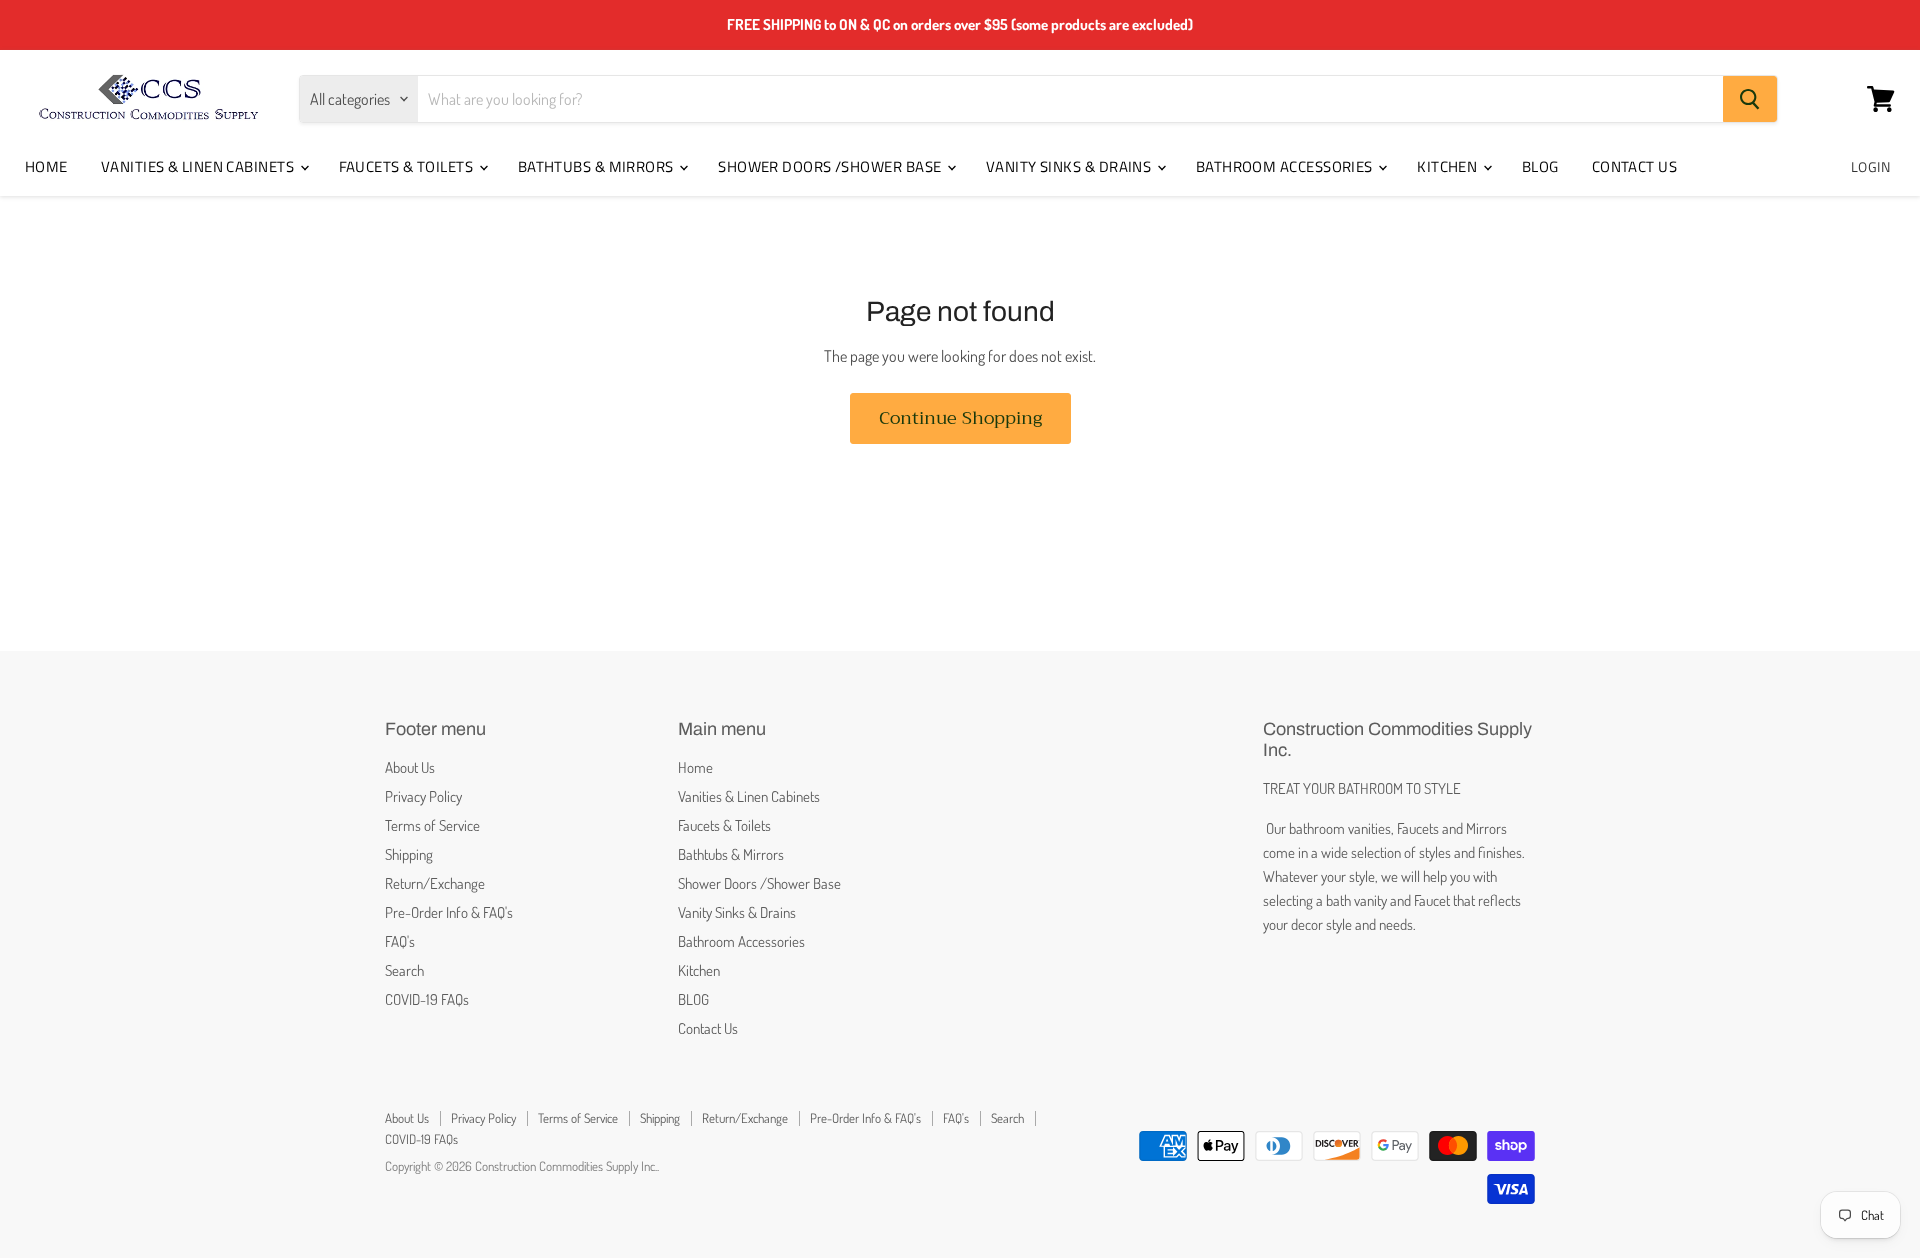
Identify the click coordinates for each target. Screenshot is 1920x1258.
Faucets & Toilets (408, 166)
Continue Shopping (960, 418)
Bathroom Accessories (1286, 166)
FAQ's (400, 941)
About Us (410, 767)
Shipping (409, 854)
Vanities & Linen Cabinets (199, 166)
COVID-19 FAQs (427, 999)
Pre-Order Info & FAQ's (449, 912)
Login (1870, 166)
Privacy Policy (423, 796)
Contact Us (1635, 166)
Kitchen (1449, 166)
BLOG (1540, 166)
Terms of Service (432, 825)
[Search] (1750, 99)
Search (404, 970)
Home (46, 166)
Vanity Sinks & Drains (1070, 166)
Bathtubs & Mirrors (598, 166)
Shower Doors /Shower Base (831, 166)
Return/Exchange (435, 883)
